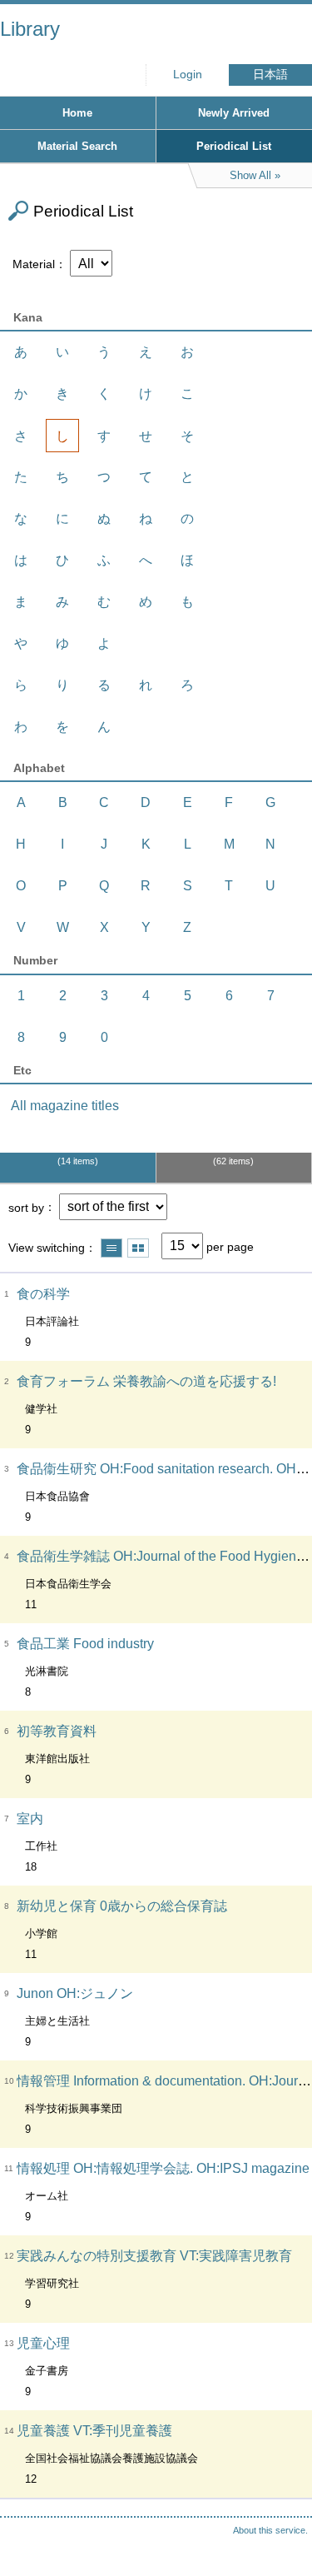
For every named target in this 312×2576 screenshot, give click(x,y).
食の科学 (43, 1294)
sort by (26, 1207)
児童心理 (43, 2343)
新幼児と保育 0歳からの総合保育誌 (122, 1906)
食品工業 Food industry (85, 1644)
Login (188, 75)
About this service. (270, 2530)
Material (34, 264)
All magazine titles (65, 1106)
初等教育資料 (57, 1731)
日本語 (270, 75)
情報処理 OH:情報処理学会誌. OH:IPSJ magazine (163, 2168)
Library (30, 29)
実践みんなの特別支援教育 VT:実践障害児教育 (154, 2256)
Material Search (77, 146)
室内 (30, 1819)
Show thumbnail (138, 1248)
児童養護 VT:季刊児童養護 (94, 2431)
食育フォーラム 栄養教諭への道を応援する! (146, 1381)
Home (77, 113)
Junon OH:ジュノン (75, 1993)
